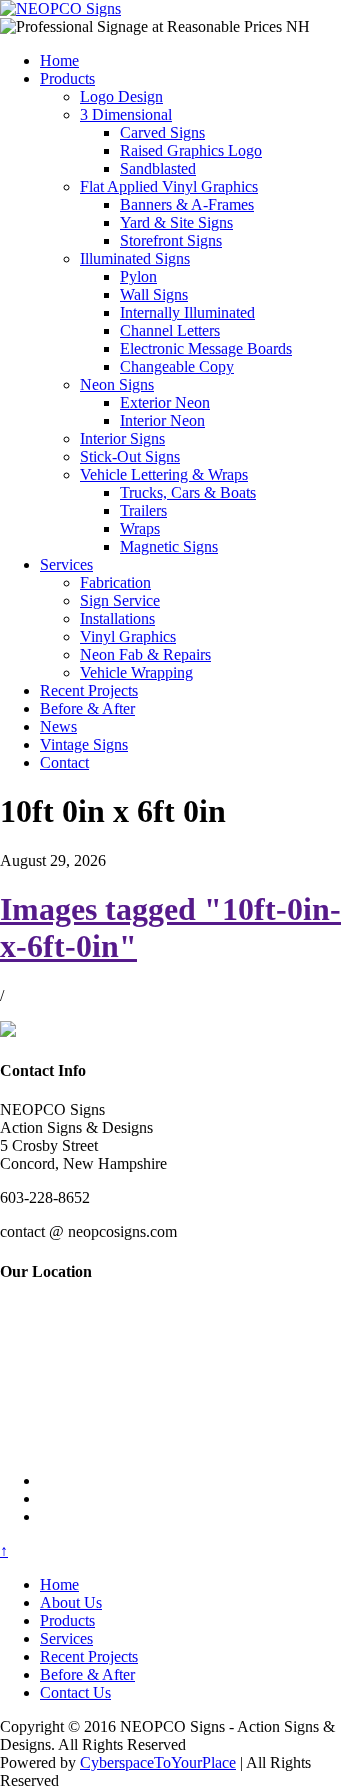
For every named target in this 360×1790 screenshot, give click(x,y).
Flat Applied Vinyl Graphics (169, 186)
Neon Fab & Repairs (145, 654)
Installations (117, 618)
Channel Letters (170, 330)
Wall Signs (154, 294)
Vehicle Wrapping (136, 672)
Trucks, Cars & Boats (188, 492)
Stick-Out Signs (130, 456)
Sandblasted (158, 168)
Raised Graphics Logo (191, 150)
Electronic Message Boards (206, 348)
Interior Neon (162, 420)
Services (66, 564)
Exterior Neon (165, 402)
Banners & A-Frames (187, 204)
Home (59, 60)
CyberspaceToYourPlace (158, 1762)
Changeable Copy (177, 366)
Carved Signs (162, 132)
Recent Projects (89, 690)
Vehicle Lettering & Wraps (164, 474)
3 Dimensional (126, 114)
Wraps (140, 528)
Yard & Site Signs (176, 222)
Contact (64, 762)
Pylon (138, 276)
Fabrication (115, 582)
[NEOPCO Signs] (60, 8)
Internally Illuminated (187, 312)
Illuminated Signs (135, 258)
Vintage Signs (84, 744)
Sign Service (120, 600)
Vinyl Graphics (128, 636)
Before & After (87, 708)
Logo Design (121, 96)
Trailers (143, 510)
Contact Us (75, 1692)
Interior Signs (122, 438)
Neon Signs (117, 384)
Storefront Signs (171, 240)
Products (67, 78)
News (58, 726)
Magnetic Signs (169, 546)
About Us (71, 1602)
